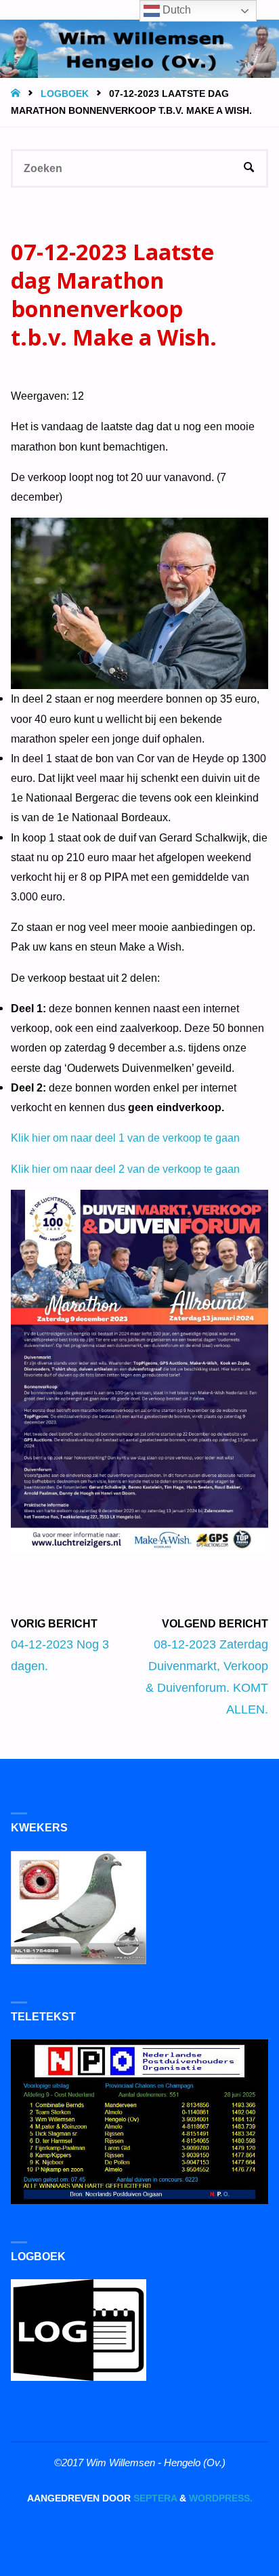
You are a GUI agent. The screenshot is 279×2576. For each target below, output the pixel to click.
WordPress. (221, 2498)
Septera (154, 2498)
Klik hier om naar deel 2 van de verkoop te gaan (125, 1169)
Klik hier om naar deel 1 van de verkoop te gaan (125, 1138)
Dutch (175, 10)
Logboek (65, 94)
